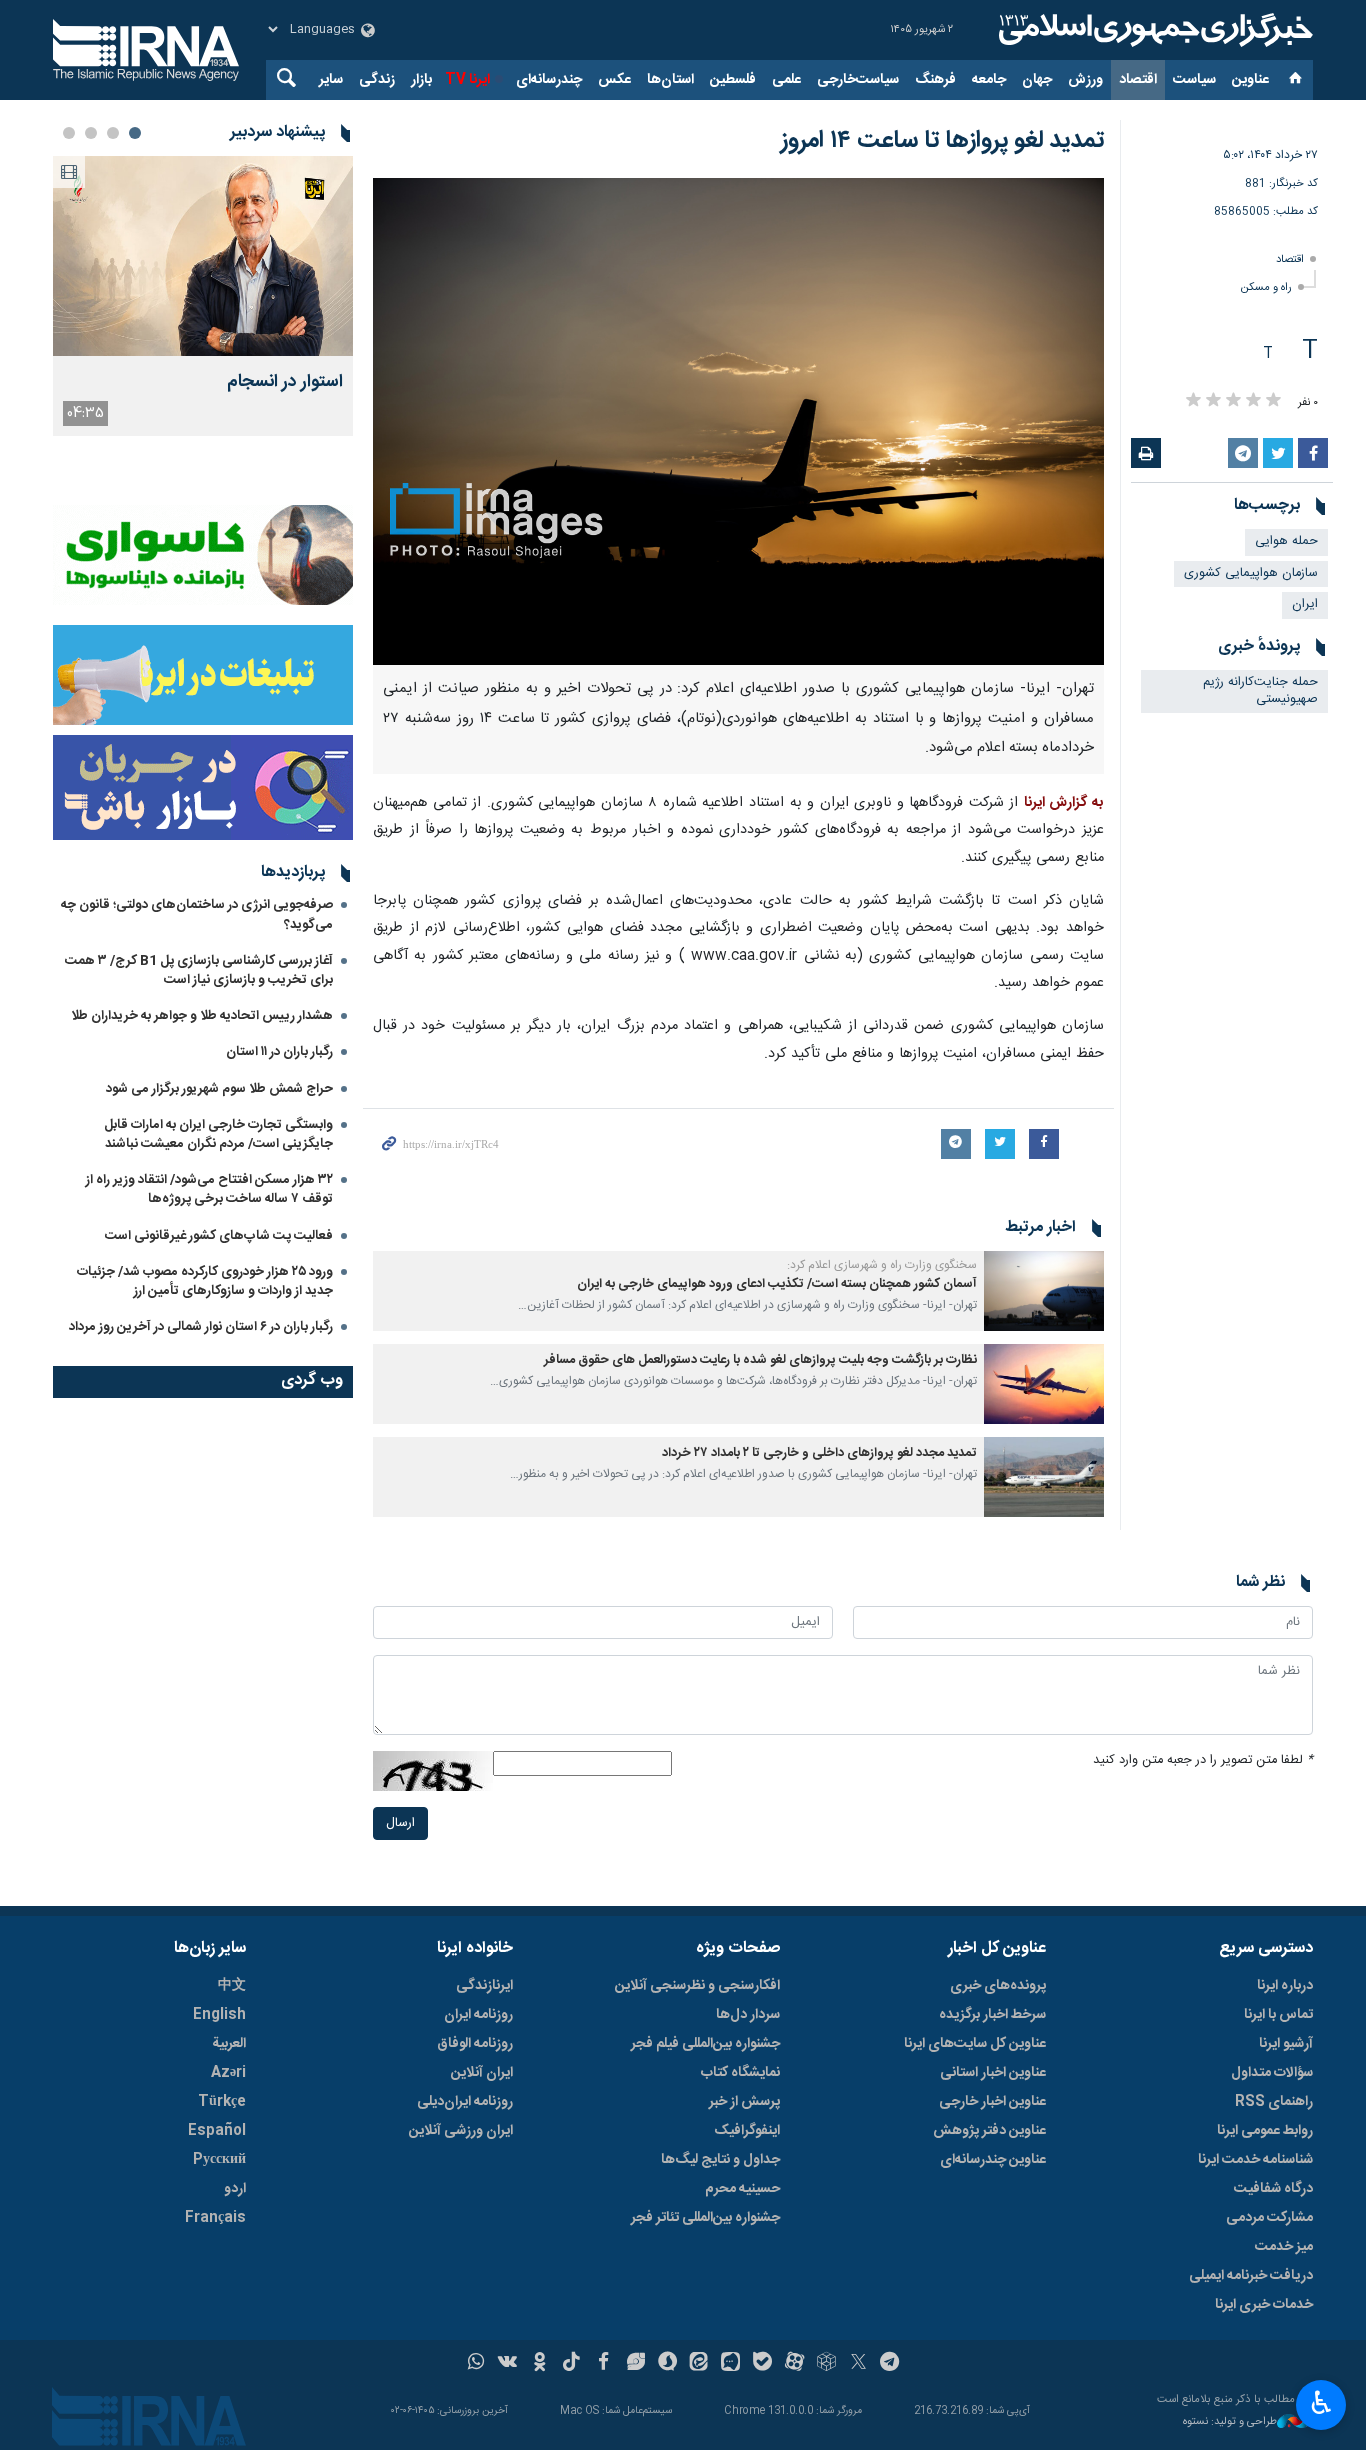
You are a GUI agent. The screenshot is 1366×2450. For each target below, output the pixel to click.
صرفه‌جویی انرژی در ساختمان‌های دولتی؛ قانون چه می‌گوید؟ (197, 914)
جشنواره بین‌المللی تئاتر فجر (705, 2218)
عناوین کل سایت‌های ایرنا (975, 2044)
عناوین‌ (1250, 80)
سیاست (1194, 80)
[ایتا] (699, 2364)
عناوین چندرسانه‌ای (993, 2160)
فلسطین (733, 80)
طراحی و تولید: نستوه (1230, 2422)
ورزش (1085, 80)
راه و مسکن (1266, 287)
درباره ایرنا (1285, 1986)
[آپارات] (794, 2364)
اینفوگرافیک (747, 2131)
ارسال (400, 1823)
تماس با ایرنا (1278, 2015)
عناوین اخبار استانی (993, 2073)
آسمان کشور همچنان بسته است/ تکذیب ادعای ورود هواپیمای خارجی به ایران (775, 1284)
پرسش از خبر (744, 2102)
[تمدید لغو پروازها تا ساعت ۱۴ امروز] (738, 421)
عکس (614, 80)
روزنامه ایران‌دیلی (465, 2102)
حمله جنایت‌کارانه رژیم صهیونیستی (1260, 691)
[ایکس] (858, 2364)
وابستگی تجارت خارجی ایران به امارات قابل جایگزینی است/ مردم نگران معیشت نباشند (218, 1134)
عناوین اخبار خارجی (992, 2102)
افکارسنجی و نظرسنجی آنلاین (697, 1986)
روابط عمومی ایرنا (1265, 2131)
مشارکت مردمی (1269, 2218)
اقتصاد (1138, 80)
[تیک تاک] (571, 2364)
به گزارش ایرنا (1064, 803)
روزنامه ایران (478, 2015)
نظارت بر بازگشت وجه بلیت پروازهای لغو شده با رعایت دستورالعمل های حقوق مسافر (760, 1360)
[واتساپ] (476, 2364)
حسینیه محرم (742, 2189)
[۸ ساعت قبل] (203, 256)
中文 (232, 1986)
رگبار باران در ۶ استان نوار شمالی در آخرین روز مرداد (201, 1327)
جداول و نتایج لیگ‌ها (720, 2160)
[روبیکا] (826, 2364)
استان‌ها (670, 80)
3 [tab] (91, 133)
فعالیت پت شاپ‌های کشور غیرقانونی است (219, 1236)
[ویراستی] (635, 2364)
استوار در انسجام (285, 382)
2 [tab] (113, 133)
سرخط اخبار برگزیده (992, 2015)
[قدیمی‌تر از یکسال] (1044, 1291)
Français (215, 2218)
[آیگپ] (730, 2364)
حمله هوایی (1286, 541)
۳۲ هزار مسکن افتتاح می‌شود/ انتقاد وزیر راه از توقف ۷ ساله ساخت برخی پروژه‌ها (209, 1189)
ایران (1305, 604)
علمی (786, 80)
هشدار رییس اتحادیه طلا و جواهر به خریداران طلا (202, 1016)
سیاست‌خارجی (858, 80)
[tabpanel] (203, 296)
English (219, 2015)
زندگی (377, 80)
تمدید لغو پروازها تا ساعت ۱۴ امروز (942, 141)
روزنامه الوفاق (475, 2044)
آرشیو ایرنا (1286, 2044)
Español (217, 2131)
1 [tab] (135, 133)
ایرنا (1153, 30)
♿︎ (1321, 2403)
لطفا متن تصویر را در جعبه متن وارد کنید (1203, 1760)
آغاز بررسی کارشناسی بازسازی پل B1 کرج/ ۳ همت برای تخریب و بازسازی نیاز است (199, 970)
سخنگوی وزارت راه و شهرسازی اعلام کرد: (880, 1265)
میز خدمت (1284, 2247)
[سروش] (667, 2364)
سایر (331, 80)
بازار (421, 80)
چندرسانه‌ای (549, 80)
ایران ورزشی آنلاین (461, 2131)
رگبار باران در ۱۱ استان (279, 1052)
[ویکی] (507, 2364)
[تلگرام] (890, 2364)
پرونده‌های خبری (998, 1986)
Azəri (228, 2073)
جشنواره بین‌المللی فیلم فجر (705, 2044)
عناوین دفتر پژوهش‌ (989, 2131)
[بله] (762, 2364)
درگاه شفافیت (1273, 2189)
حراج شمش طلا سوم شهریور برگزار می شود (219, 1089)
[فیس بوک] (603, 2364)
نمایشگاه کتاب (740, 2073)
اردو (235, 2189)
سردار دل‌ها (748, 2015)
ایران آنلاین (482, 2073)
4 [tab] (69, 133)
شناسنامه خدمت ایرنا (1255, 2160)
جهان (1037, 80)
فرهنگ (935, 80)
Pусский (219, 2160)
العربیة (229, 2044)
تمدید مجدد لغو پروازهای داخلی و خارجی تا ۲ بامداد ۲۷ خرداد (819, 1453)
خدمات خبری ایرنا (1264, 2305)
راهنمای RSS (1274, 2102)
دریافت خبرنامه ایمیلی (1251, 2276)
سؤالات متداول (1272, 2073)
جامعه (989, 80)
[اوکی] (539, 2364)
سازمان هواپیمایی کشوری (1251, 573)
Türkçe (222, 2102)
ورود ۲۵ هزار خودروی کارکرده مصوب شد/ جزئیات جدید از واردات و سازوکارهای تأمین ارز (205, 1281)
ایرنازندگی (484, 1986)
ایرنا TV (467, 80)
